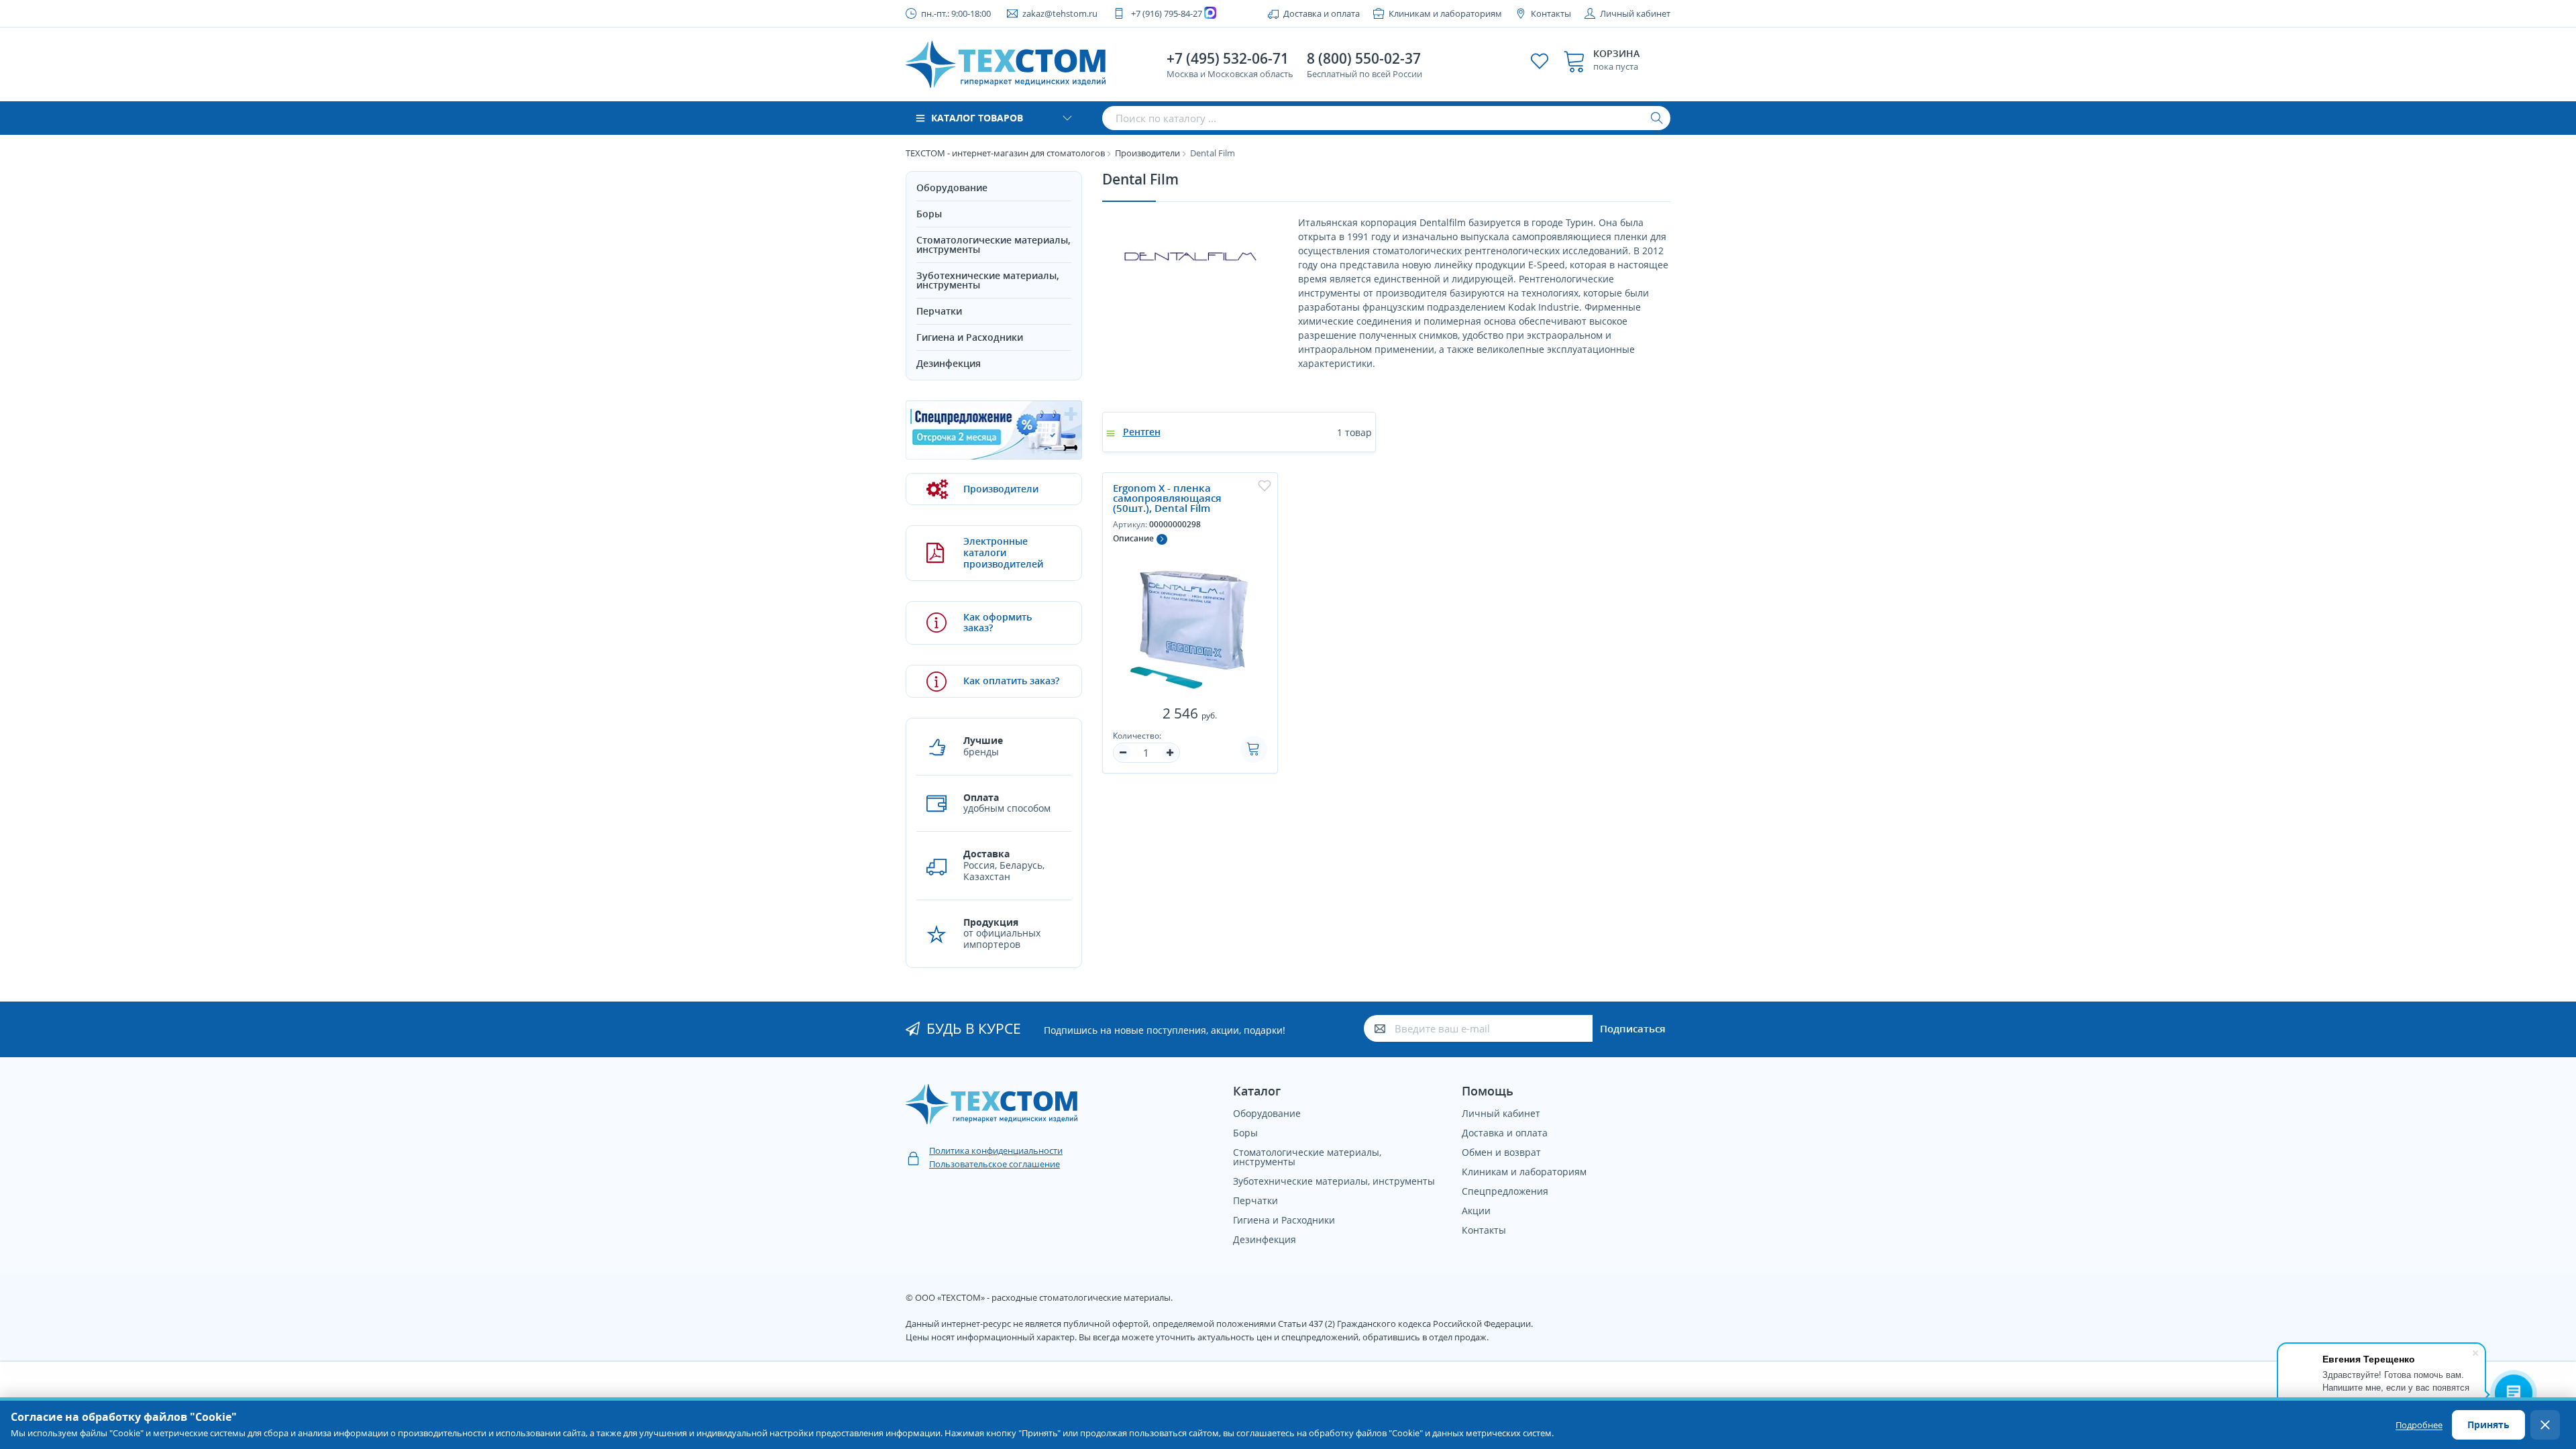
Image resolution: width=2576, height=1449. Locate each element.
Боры (929, 214)
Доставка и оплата (1322, 13)
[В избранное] (1265, 486)
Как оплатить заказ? (1011, 681)
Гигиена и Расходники (970, 337)
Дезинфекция (949, 363)
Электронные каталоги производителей (1003, 552)
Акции (1476, 1211)
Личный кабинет (1635, 13)
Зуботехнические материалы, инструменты (988, 280)
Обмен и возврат (1501, 1152)
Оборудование (952, 187)
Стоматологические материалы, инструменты (994, 245)
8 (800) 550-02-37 (1364, 58)
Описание (1133, 538)
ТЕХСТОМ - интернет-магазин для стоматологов (1005, 153)
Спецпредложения (1505, 1191)
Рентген (1142, 432)
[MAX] (1212, 13)
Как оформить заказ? (998, 623)
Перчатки (939, 311)
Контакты (1551, 13)
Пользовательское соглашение (995, 1164)
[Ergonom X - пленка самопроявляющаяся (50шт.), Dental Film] (1190, 623)
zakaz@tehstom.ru (1060, 13)
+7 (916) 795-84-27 (1167, 13)
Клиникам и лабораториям (1445, 13)
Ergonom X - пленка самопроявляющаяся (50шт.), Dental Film (1167, 498)
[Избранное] (1540, 61)
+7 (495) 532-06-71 (1228, 58)
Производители (1147, 153)
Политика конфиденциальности (996, 1150)
